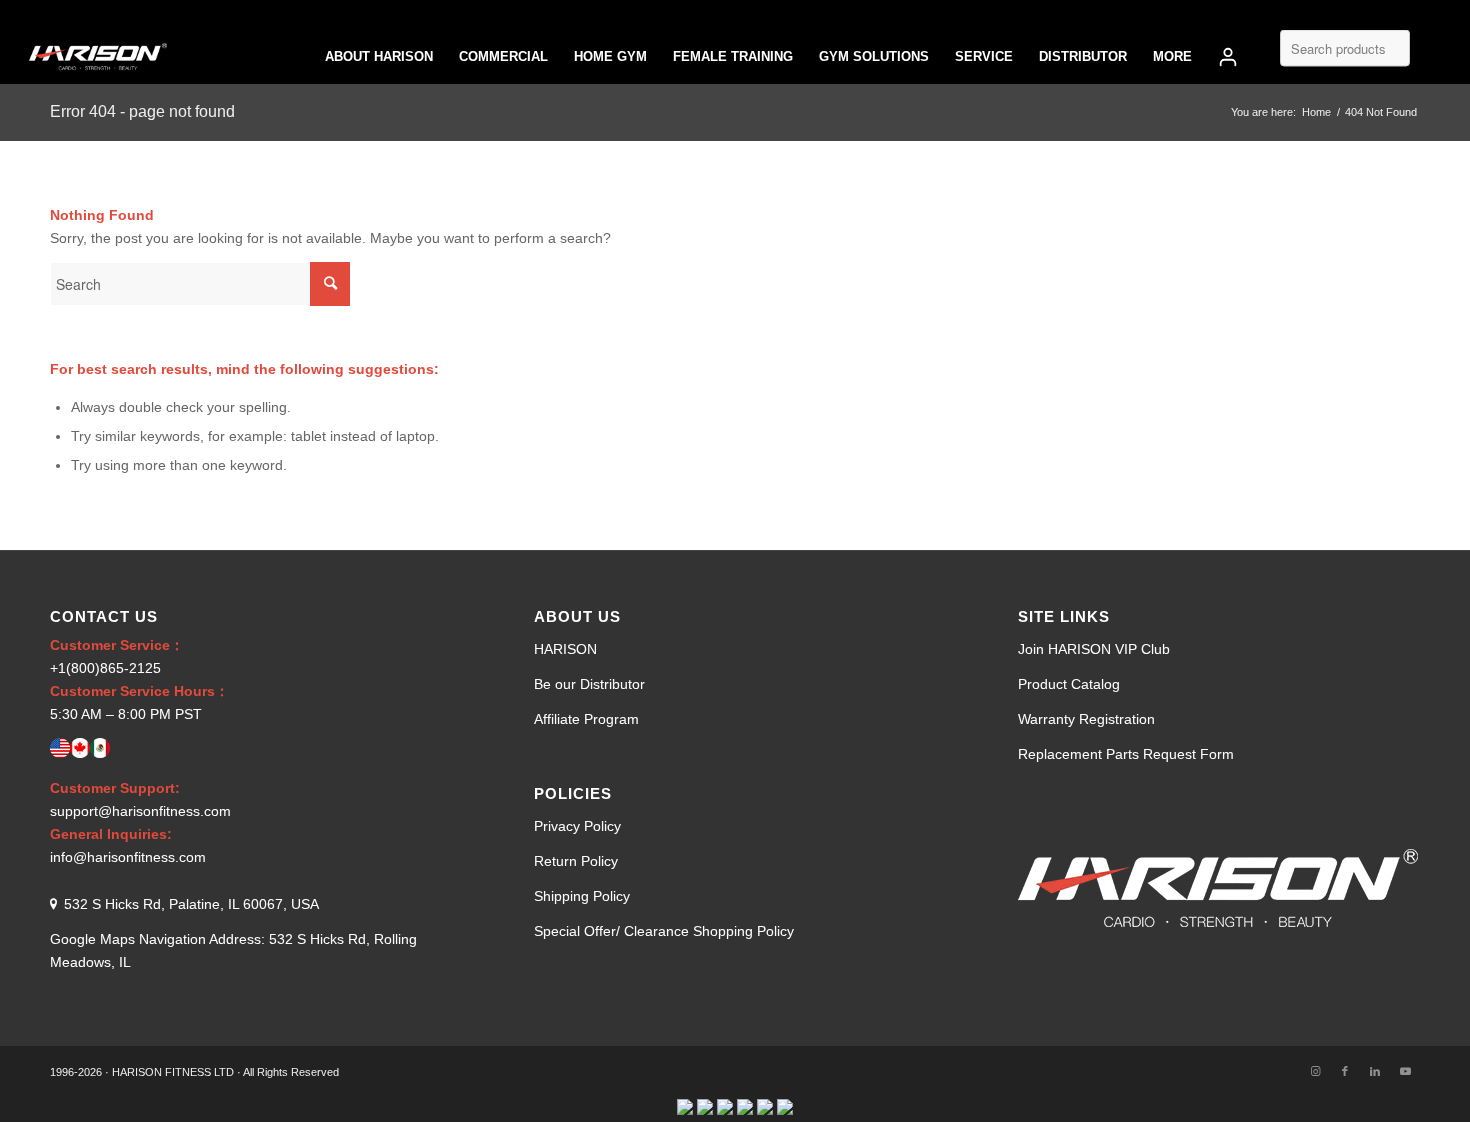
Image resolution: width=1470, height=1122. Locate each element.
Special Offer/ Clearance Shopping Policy (664, 931)
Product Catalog (1069, 684)
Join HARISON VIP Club (1094, 649)
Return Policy (576, 861)
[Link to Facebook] (1345, 1071)
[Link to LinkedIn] (1375, 1071)
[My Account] (1228, 56)
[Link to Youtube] (1405, 1071)
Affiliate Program (586, 719)
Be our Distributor (589, 684)
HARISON (565, 649)
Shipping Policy (582, 896)
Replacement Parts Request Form (1126, 754)
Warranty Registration (1086, 719)
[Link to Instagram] (1315, 1071)
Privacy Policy (577, 826)
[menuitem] (379, 56)
